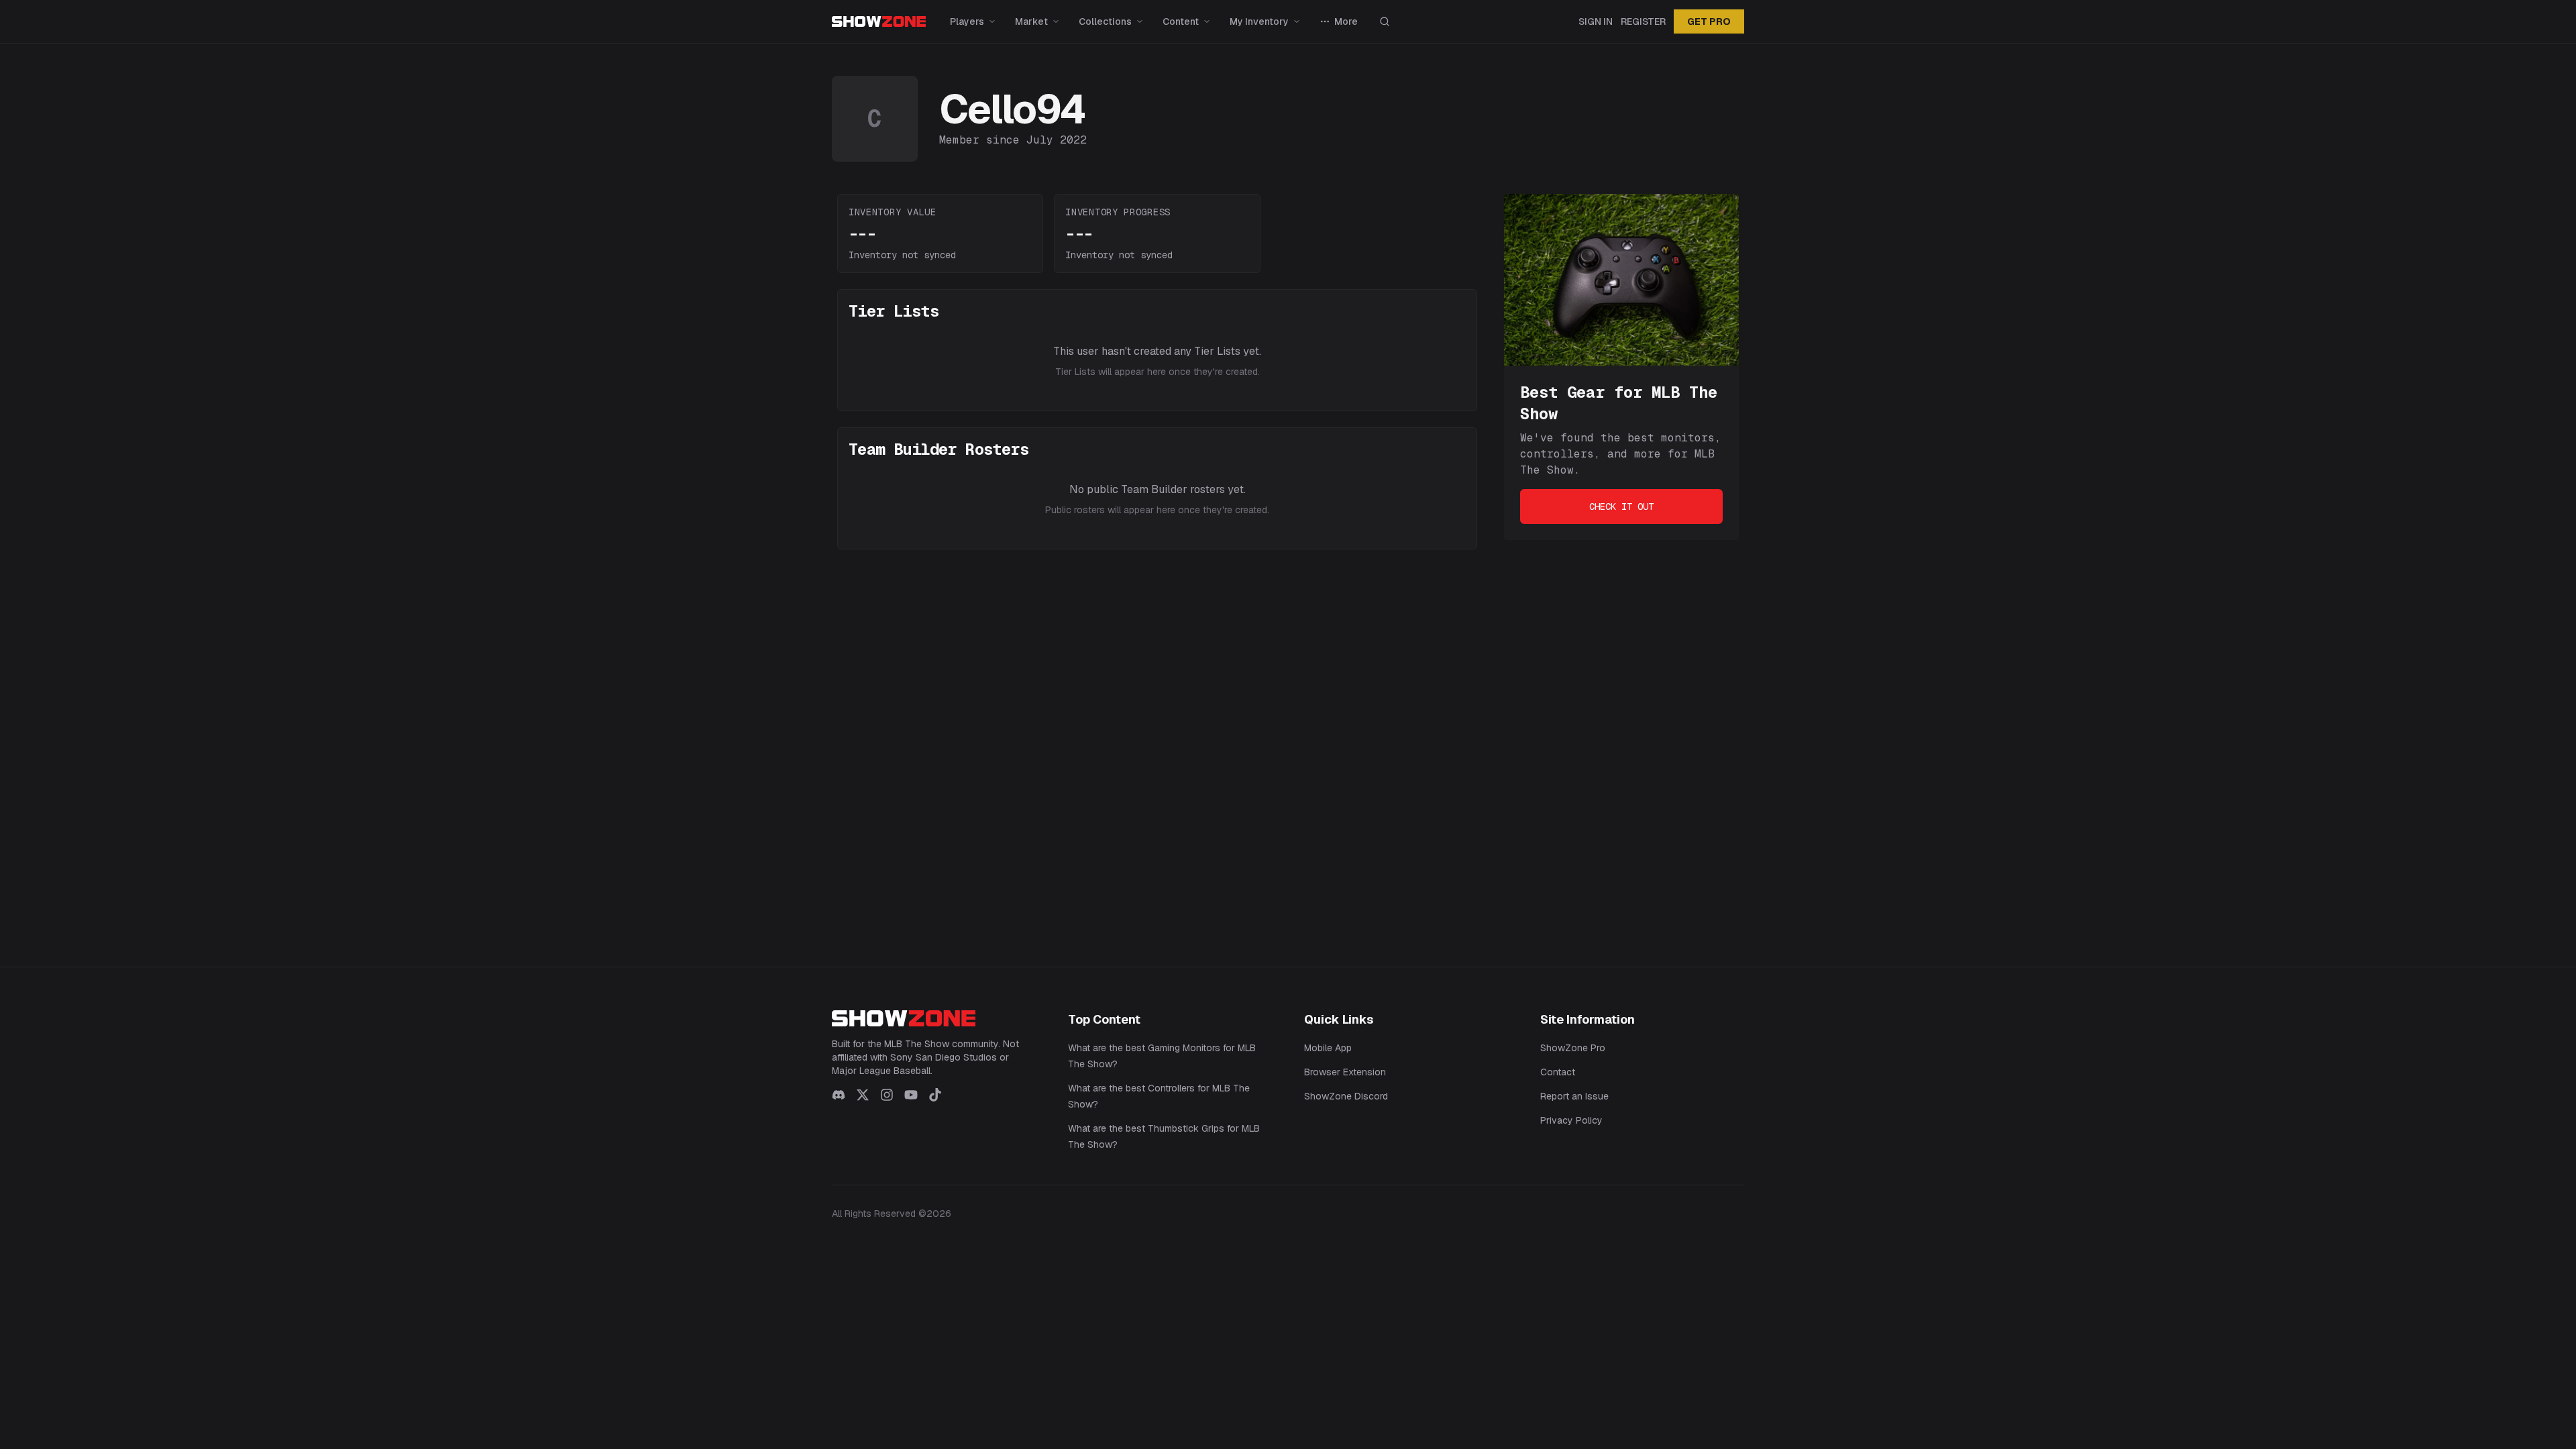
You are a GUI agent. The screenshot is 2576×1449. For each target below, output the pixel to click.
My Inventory (1259, 21)
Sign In (1596, 21)
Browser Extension (1345, 1072)
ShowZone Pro (1573, 1048)
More (1346, 21)
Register (1643, 21)
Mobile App (1328, 1048)
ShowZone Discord (1346, 1096)
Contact (1558, 1072)
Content (1181, 21)
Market (1031, 21)
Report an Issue (1574, 1096)
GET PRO (1709, 21)
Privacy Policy (1571, 1120)
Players (967, 21)
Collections (1105, 21)
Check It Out (1621, 506)
